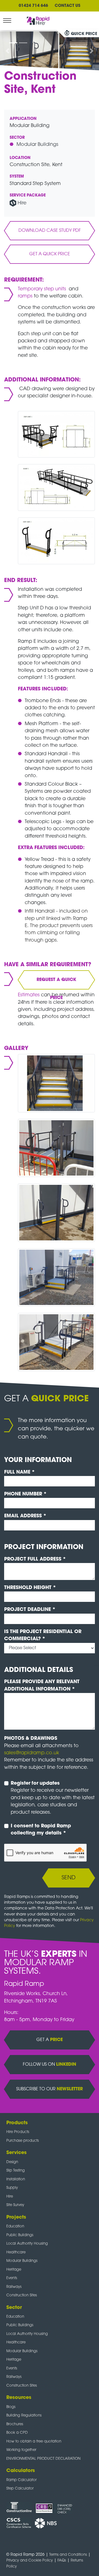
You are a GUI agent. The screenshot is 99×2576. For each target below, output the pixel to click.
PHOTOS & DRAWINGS (31, 1739)
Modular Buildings (37, 145)
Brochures (15, 2424)
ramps (26, 296)
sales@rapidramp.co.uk (32, 1753)
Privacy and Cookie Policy (30, 2561)
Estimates (29, 995)
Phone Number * (25, 1494)
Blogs (11, 2407)
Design (12, 2162)
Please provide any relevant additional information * (42, 1685)
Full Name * (20, 1472)
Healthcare (16, 2252)
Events (12, 2278)
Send (69, 1878)
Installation (16, 2179)
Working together (21, 2450)
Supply (12, 2188)
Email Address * (25, 1516)
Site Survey (15, 2205)
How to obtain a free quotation (34, 2442)
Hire (22, 203)
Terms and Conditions (68, 2555)
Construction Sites (22, 2295)
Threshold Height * (30, 1588)
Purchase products (23, 2141)
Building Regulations (24, 2416)
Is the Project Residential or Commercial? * (43, 1635)
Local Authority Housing (27, 2244)
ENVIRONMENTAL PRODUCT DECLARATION (43, 2459)
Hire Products (18, 2132)
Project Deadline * (30, 1610)
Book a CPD (17, 2433)
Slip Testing (16, 2171)
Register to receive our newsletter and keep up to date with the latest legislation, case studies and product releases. (53, 1798)
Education (15, 2226)
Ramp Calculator (21, 2480)
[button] (7, 51)
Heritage (14, 2270)
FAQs (62, 2561)
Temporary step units (42, 289)
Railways (14, 2287)
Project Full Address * (35, 1559)
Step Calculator (20, 2489)
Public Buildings (20, 2235)
